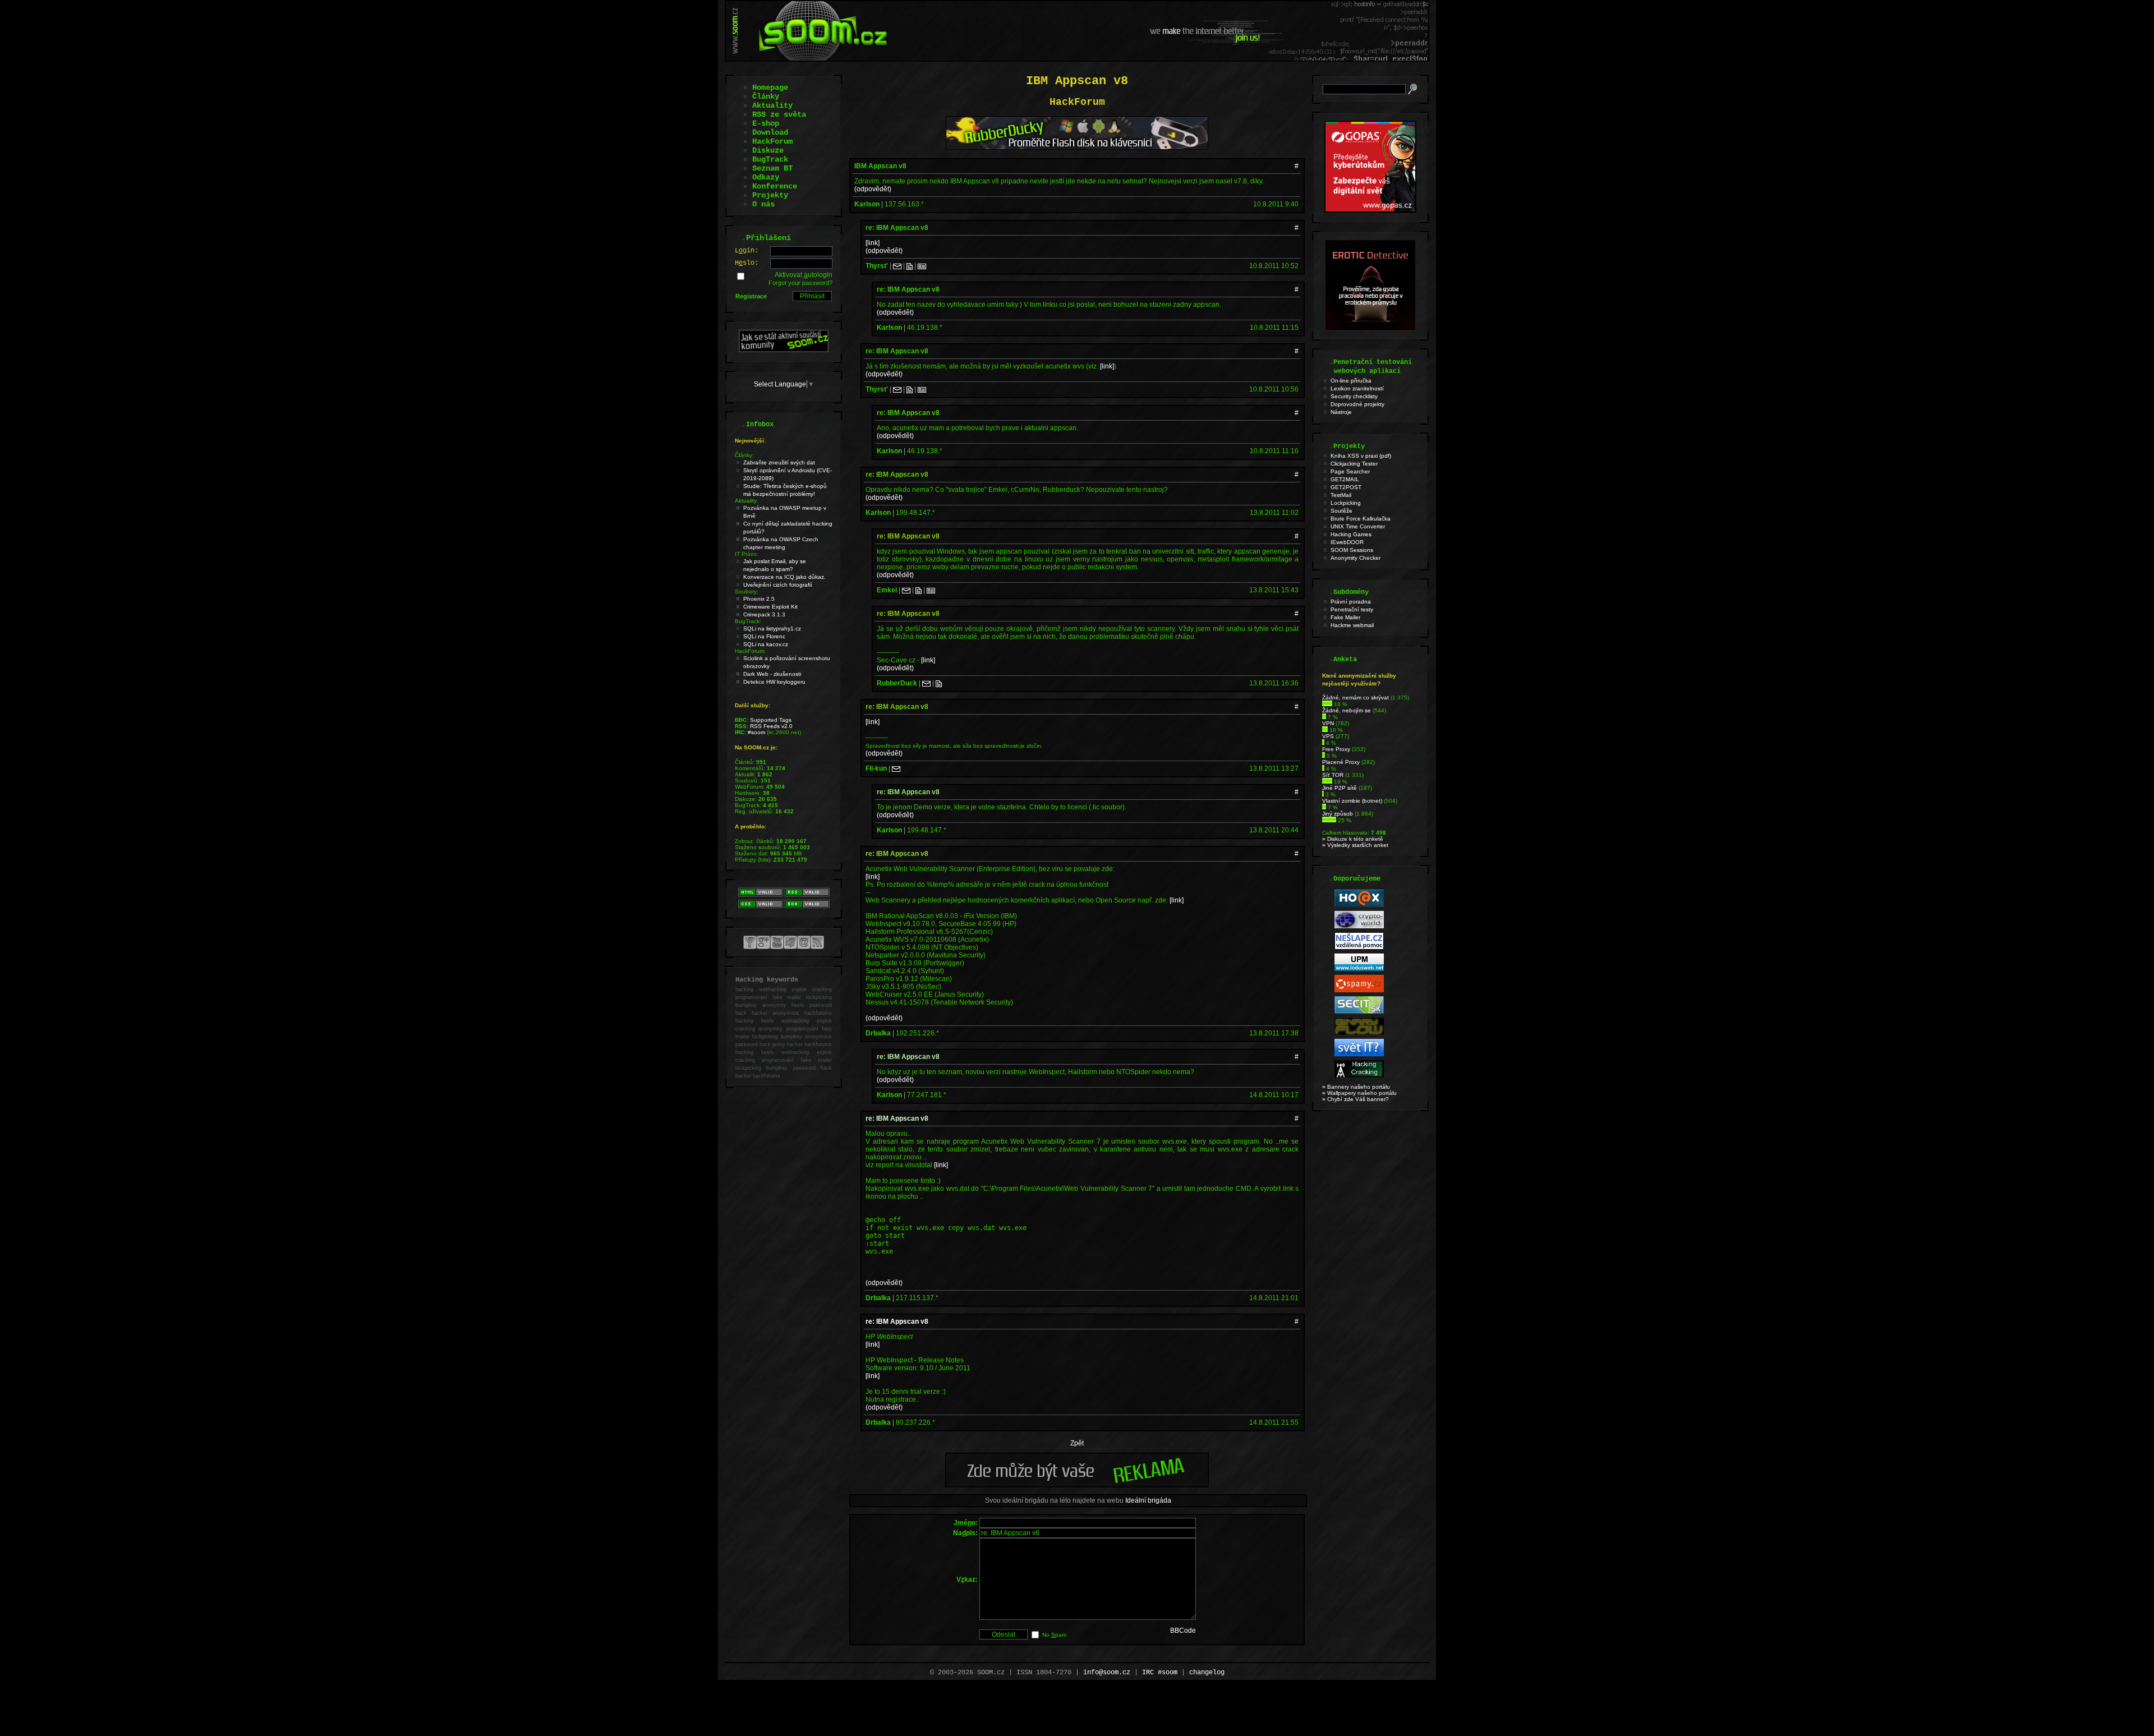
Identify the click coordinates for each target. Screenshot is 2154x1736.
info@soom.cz (1107, 1673)
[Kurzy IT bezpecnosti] (1370, 210)
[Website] (910, 266)
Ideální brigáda (1148, 1500)
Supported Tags (771, 720)
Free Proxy (1336, 749)
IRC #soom (1160, 1673)
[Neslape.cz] (1359, 948)
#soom (756, 732)
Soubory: (747, 591)
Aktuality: (747, 501)
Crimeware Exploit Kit (770, 607)
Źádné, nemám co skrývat (1356, 697)
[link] (873, 243)
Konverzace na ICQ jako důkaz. (784, 577)
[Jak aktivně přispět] (784, 350)
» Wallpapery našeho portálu (1359, 1093)
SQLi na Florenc (764, 636)
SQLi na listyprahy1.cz (772, 628)
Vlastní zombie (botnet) (1352, 801)
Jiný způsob (1338, 814)
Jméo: (966, 1523)
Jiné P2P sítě (1340, 788)
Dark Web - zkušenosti (772, 674)
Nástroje (1341, 412)
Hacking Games (1351, 534)
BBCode (1183, 1631)
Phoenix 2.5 (759, 599)
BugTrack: (748, 621)
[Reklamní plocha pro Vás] (1077, 1485)
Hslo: (747, 263)
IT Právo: (747, 554)
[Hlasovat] (1327, 704)
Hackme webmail (1352, 625)
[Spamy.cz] (1359, 990)
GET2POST (1346, 487)
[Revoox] (1359, 1054)
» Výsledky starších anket (1355, 845)
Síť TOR (1333, 775)
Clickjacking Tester (1354, 464)
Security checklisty (1354, 396)
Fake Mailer (1345, 617)
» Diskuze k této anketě (1353, 839)
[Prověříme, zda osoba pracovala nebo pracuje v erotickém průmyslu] (1370, 328)
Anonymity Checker (1356, 558)
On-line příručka (1351, 381)
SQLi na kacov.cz (766, 644)
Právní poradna (1351, 602)
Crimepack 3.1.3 (764, 614)
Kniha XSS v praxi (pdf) (1361, 456)
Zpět (1077, 1443)
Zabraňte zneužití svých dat (779, 462)
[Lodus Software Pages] (1359, 969)
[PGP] (922, 266)
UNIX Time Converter (1358, 526)
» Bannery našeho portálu (1356, 1087)
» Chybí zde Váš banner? (1356, 1099)
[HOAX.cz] (1359, 905)
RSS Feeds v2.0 (771, 726)
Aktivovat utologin (804, 275)
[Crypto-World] (1359, 926)
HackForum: (750, 651)
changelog (1207, 1673)
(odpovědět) (873, 189)
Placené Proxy (1341, 762)
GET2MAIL (1345, 479)
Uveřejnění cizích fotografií (778, 585)
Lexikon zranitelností (1357, 388)
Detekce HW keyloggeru (774, 682)
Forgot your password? (800, 283)
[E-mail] (897, 266)
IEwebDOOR (1347, 542)
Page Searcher (1350, 471)
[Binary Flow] (1359, 1033)
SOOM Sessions (1352, 550)
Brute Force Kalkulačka (1361, 519)
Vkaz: (967, 1580)
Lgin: (747, 251)
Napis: (965, 1533)
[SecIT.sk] (1359, 1012)
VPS (1328, 736)
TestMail (1341, 495)
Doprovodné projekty (1357, 404)
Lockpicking (1346, 503)
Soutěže (1341, 511)
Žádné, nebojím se (1347, 710)
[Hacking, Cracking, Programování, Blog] (1359, 1076)
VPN (1328, 723)
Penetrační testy (1352, 609)
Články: (744, 455)
